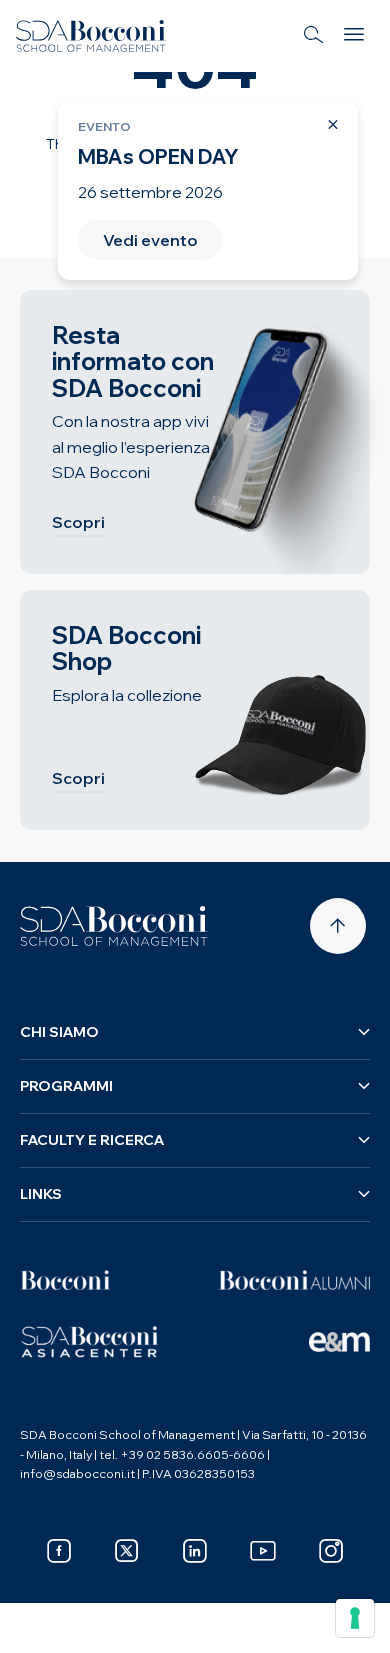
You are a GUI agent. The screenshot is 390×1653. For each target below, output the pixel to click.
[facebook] (59, 1551)
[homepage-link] (91, 36)
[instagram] (331, 1551)
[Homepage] (114, 926)
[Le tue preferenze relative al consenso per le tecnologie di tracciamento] (355, 1618)
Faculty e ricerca (92, 1140)
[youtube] (263, 1551)
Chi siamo (59, 1032)
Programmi (66, 1086)
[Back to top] (338, 926)
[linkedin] (195, 1551)
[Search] (314, 36)
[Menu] (354, 36)
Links (41, 1194)
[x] (127, 1551)
